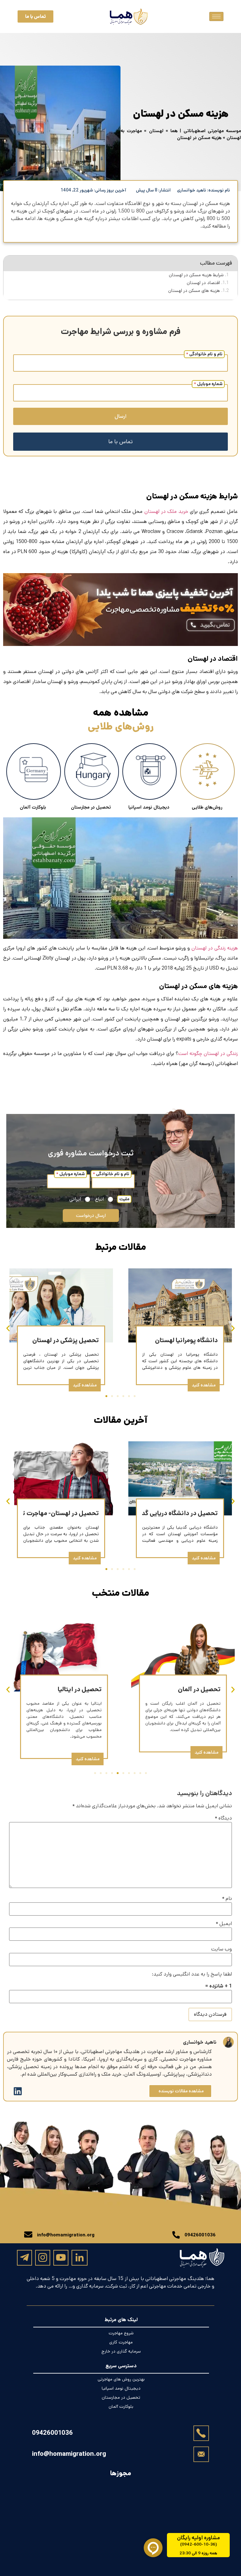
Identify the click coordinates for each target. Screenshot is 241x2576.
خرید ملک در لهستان (166, 511)
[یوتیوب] (61, 2257)
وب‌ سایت (222, 1949)
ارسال (120, 416)
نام (227, 1899)
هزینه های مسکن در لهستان (194, 291)
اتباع (99, 1199)
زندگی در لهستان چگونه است (208, 1054)
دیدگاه (223, 1818)
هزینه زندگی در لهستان (215, 948)
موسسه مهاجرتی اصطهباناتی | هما (206, 131)
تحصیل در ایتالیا (80, 1689)
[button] (8, 1328)
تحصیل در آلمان (199, 1689)
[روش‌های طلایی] (207, 772)
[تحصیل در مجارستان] (92, 772)
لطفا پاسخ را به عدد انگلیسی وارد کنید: (192, 1974)
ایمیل (224, 1924)
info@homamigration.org (69, 2454)
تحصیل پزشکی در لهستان (66, 1340)
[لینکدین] (80, 2258)
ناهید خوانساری (200, 2042)
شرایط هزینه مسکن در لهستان (196, 275)
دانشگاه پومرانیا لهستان (186, 1340)
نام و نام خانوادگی (204, 354)
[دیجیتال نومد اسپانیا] (150, 772)
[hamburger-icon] (216, 16)
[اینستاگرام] (43, 2257)
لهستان (156, 131)
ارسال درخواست (91, 1215)
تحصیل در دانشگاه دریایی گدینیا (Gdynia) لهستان (151, 1513)
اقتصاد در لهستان (203, 283)
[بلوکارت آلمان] (34, 772)
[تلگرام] (24, 2257)
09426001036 (52, 2433)
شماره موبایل (208, 384)
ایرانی (75, 1199)
